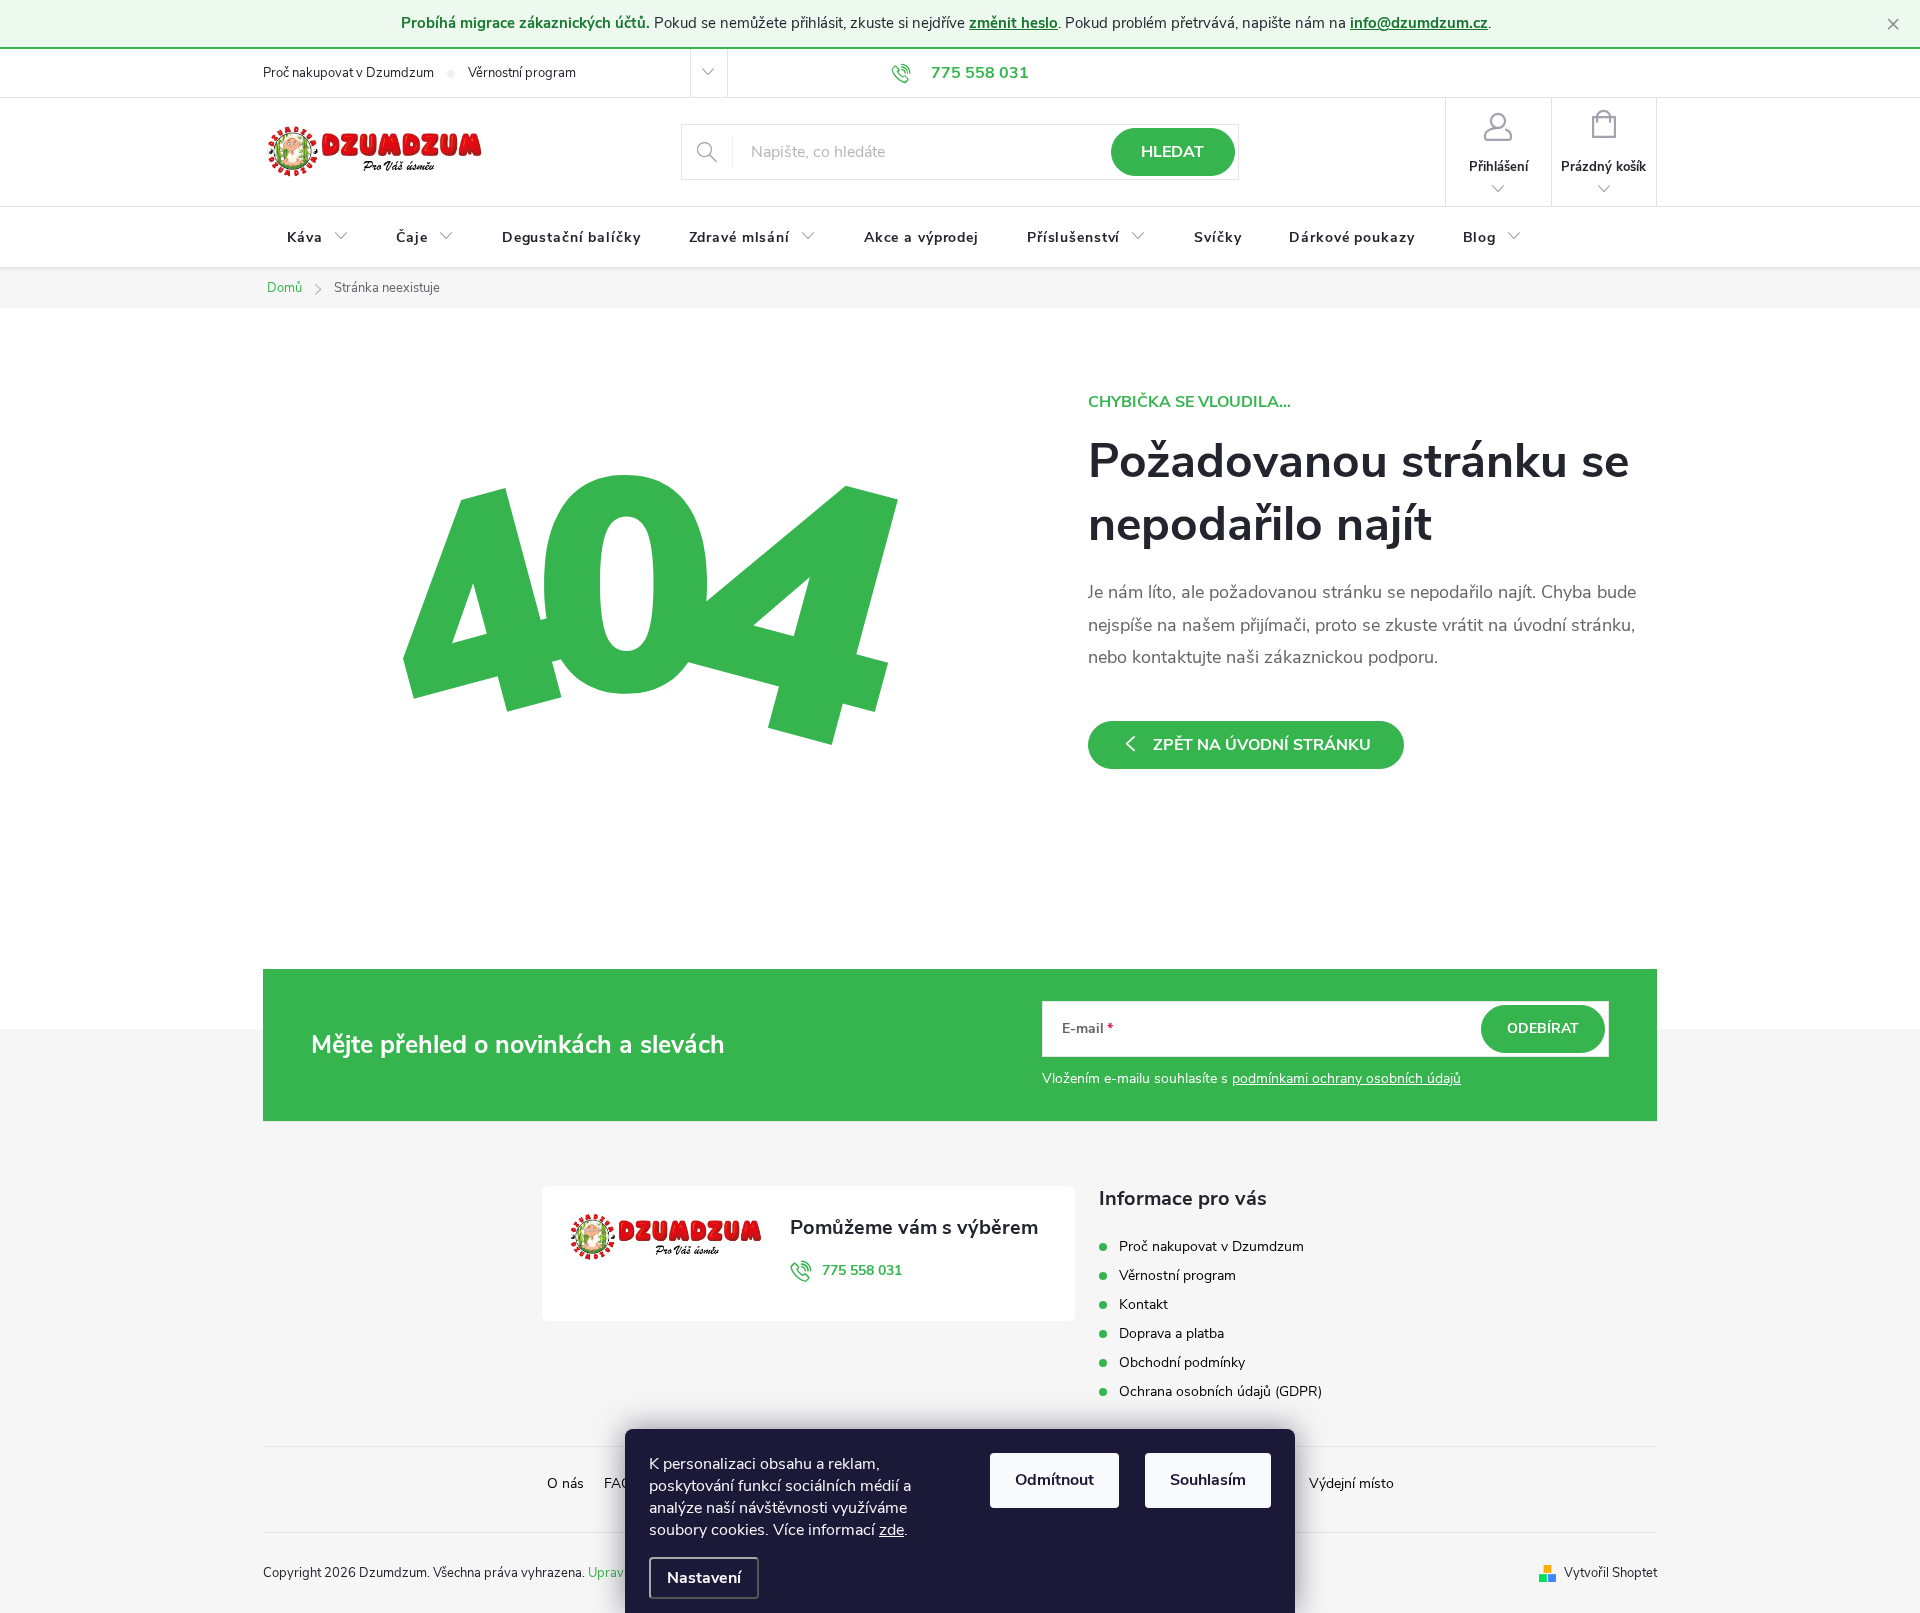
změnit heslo (1013, 23)
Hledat (1172, 152)
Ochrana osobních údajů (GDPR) (1220, 1391)
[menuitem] (317, 238)
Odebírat (1543, 1028)
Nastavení (704, 1578)
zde (891, 1530)
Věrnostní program (522, 73)
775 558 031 (862, 1270)
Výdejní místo (1351, 1483)
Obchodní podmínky (1182, 1362)
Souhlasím (1208, 1480)
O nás (565, 1483)
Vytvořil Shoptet (1610, 1573)
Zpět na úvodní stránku (1262, 745)
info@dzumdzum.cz (1419, 23)
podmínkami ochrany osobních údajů (1346, 1078)
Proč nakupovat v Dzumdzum (348, 73)
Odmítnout (1054, 1480)
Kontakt (1143, 1304)
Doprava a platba (1171, 1333)
